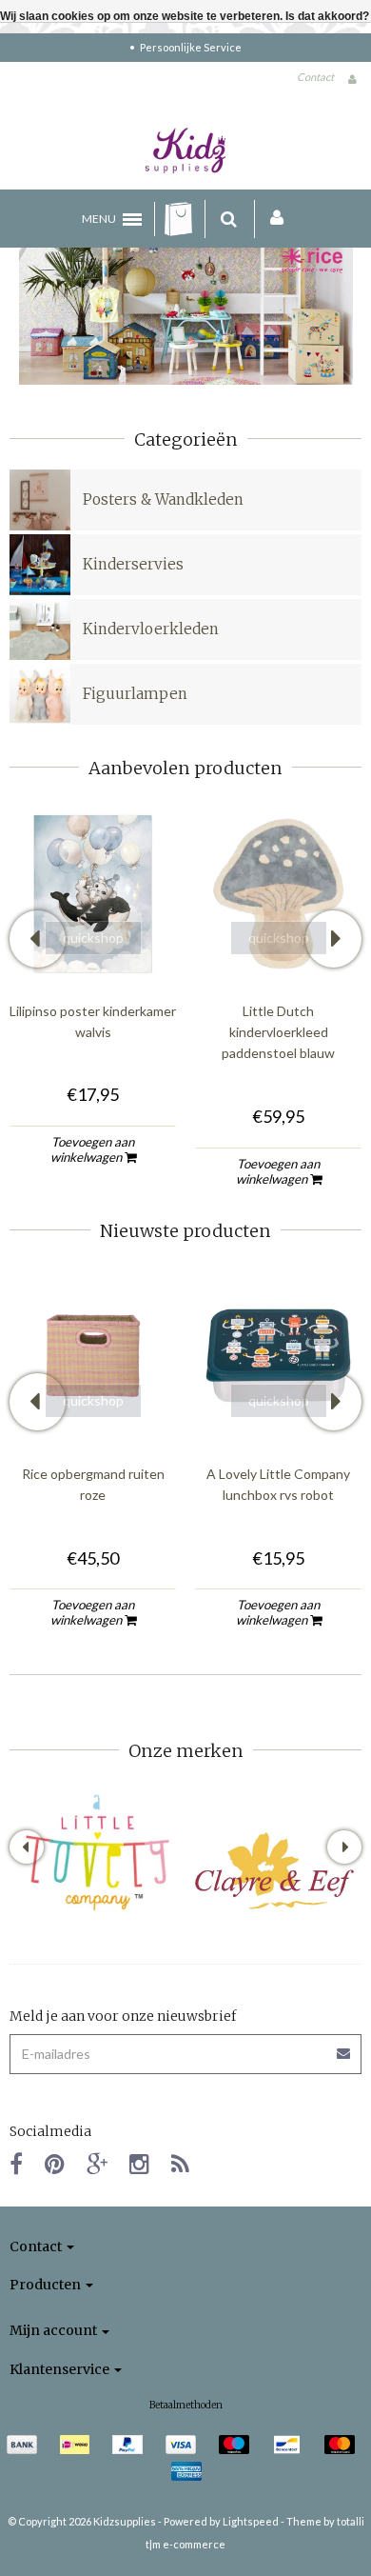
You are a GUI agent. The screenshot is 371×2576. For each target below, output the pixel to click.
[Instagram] (139, 2163)
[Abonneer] (344, 2047)
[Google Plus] (97, 2163)
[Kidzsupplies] (185, 150)
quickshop (93, 938)
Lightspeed (251, 2521)
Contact (315, 77)
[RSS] (180, 2163)
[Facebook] (16, 2163)
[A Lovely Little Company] (98, 1853)
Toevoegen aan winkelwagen (93, 1149)
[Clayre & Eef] (273, 1871)
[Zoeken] (229, 219)
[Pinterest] (55, 2163)
